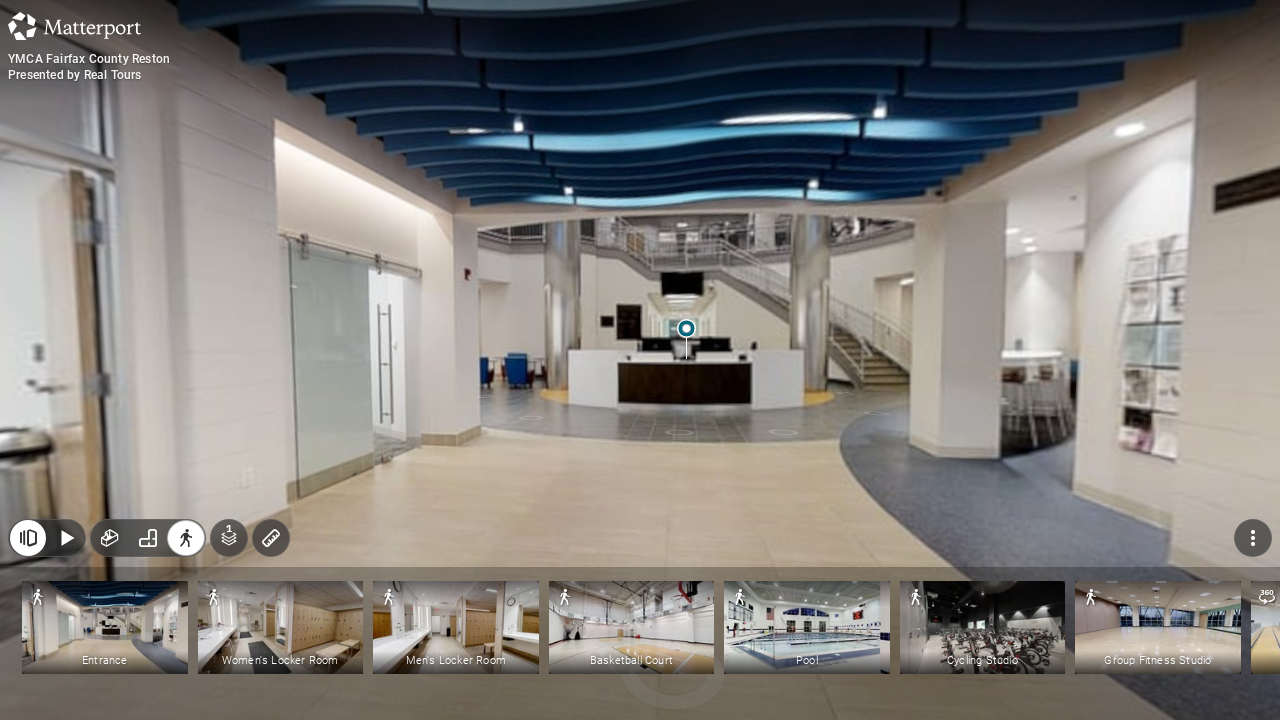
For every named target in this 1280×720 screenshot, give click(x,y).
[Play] (66, 538)
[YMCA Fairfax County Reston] (640, 360)
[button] (105, 627)
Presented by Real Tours (75, 75)
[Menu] (1253, 538)
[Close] (28, 538)
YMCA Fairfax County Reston (89, 59)
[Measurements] (271, 538)
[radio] (110, 538)
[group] (148, 538)
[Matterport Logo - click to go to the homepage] (74, 26)
